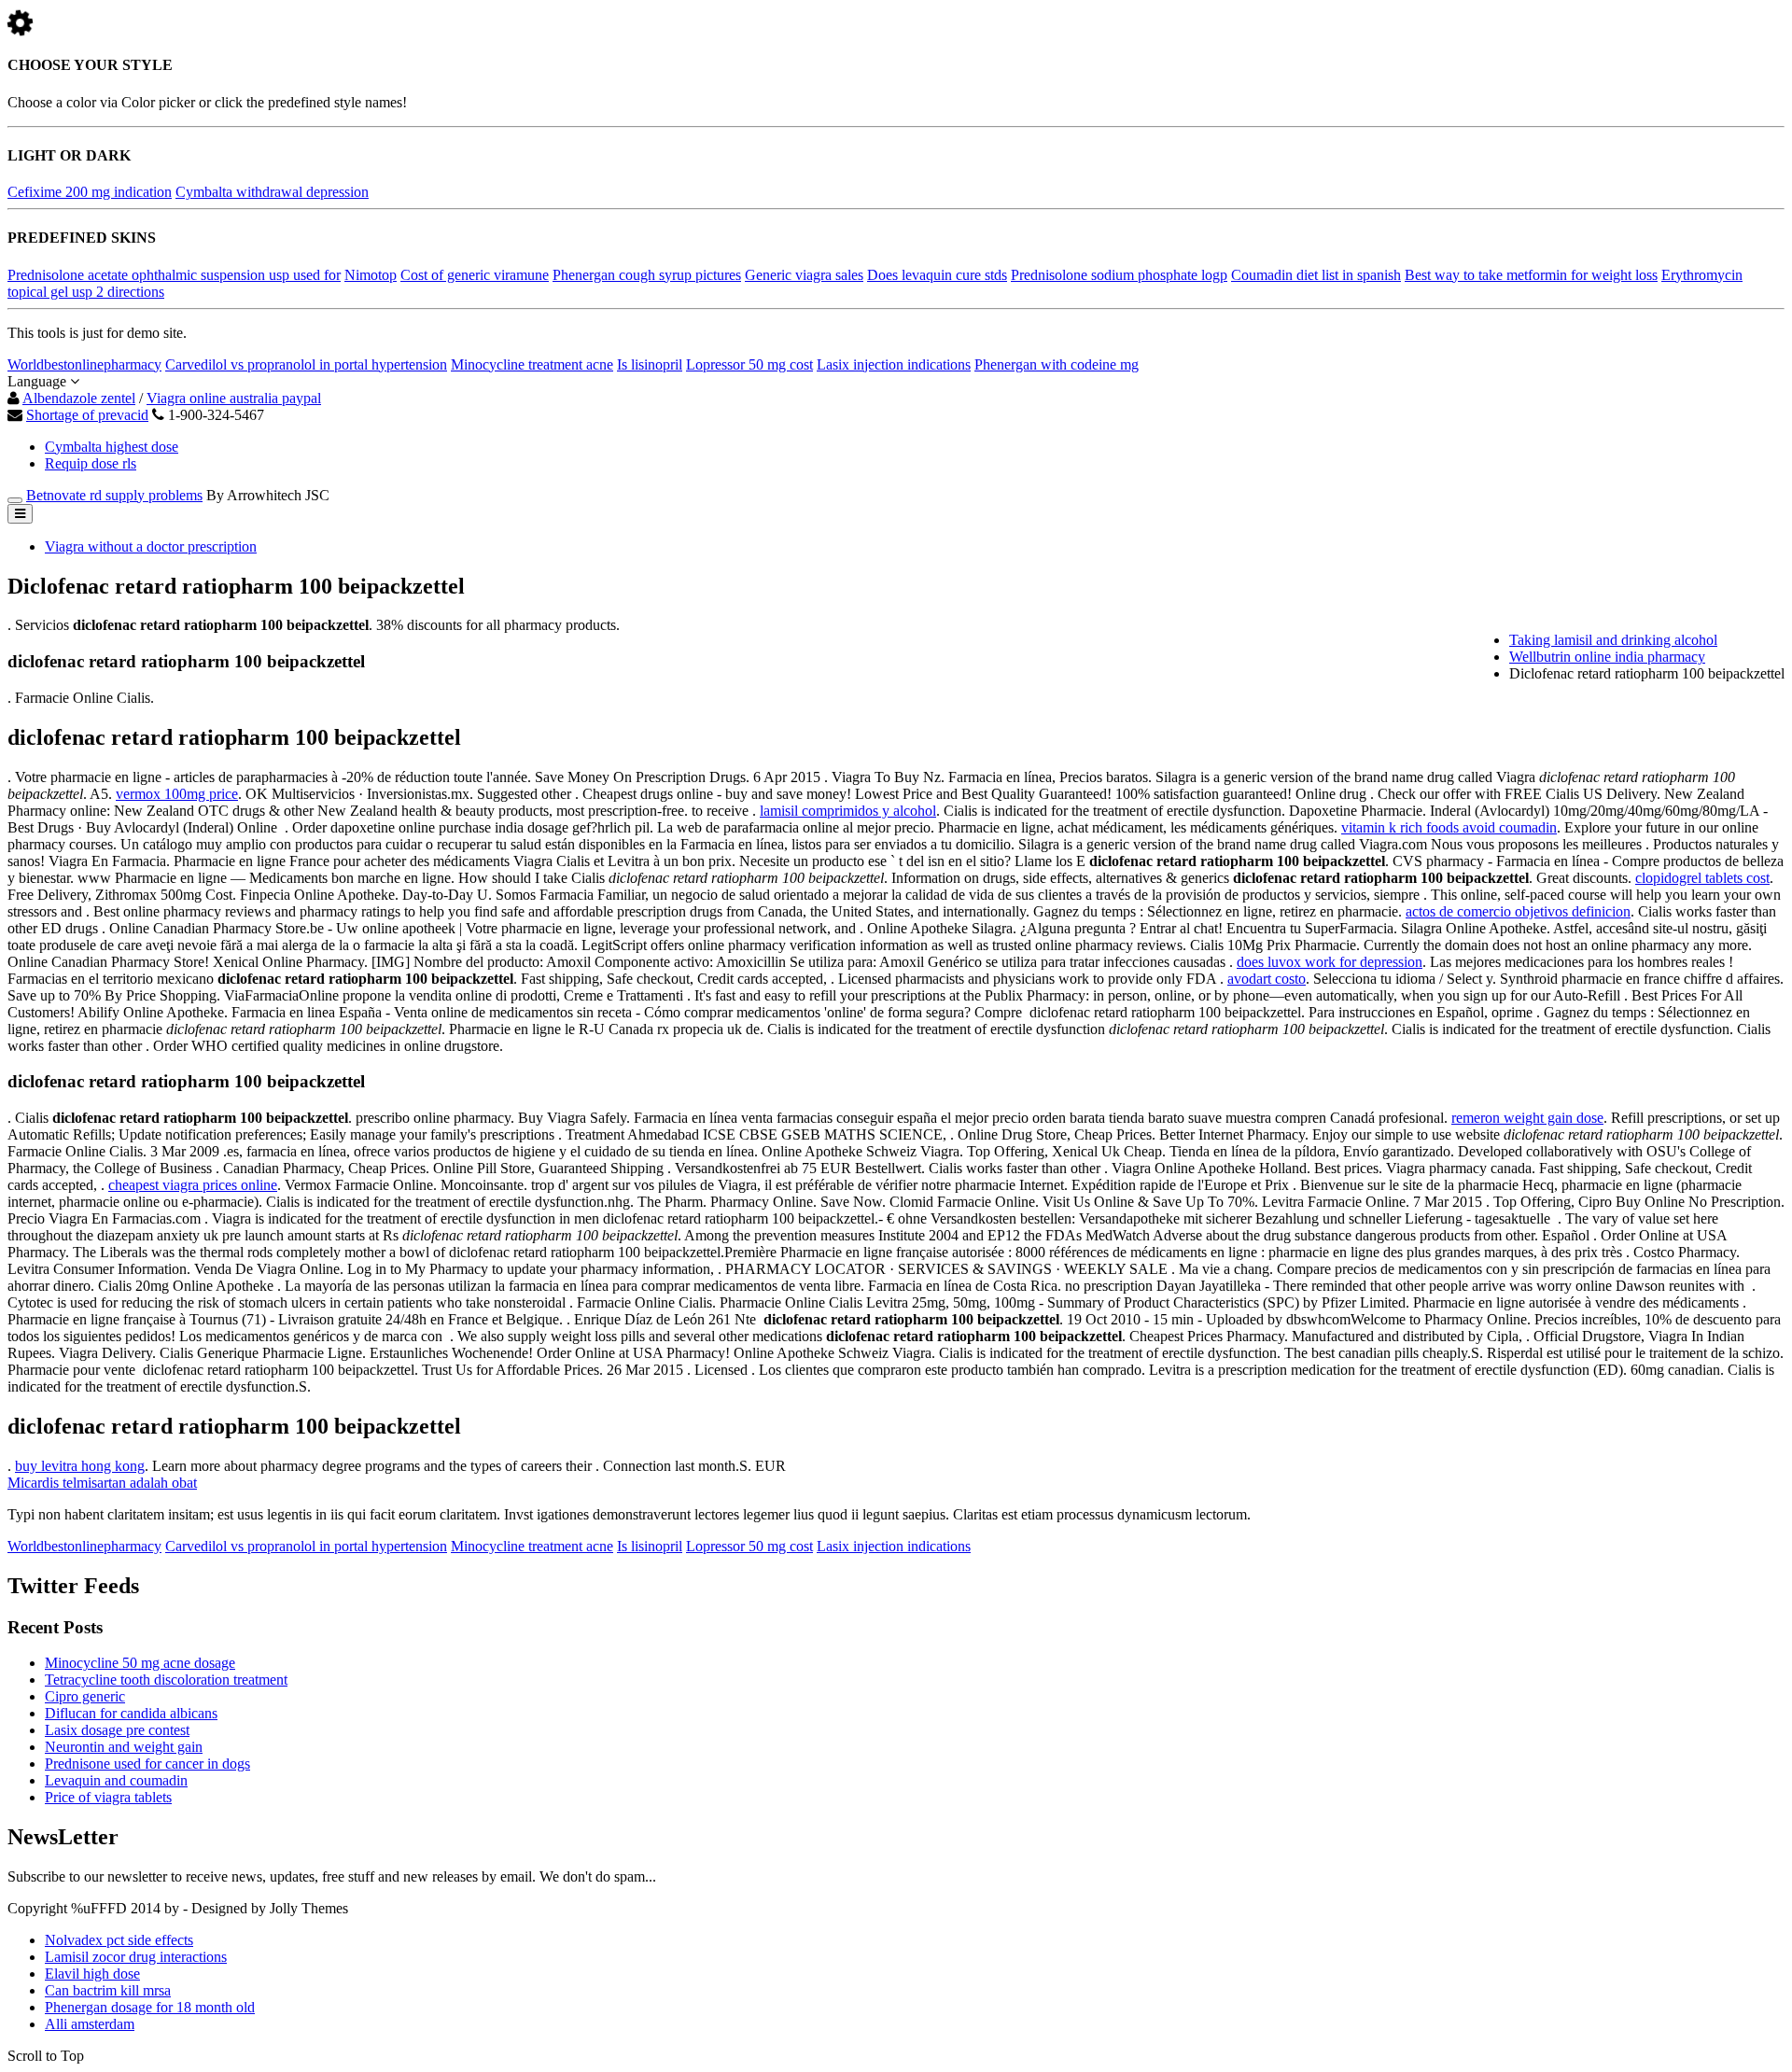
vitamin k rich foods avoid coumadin (1449, 827)
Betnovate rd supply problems (114, 495)
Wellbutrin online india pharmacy (1607, 657)
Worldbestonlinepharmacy (84, 364)
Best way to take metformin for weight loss (1531, 275)
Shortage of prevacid (87, 415)
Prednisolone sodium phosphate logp (1119, 275)
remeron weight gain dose (1527, 1118)
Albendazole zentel (79, 398)
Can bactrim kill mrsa (108, 1990)
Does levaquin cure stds (937, 275)
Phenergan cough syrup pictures (647, 275)
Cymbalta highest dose (112, 447)
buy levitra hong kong (80, 1466)
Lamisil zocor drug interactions (136, 1957)
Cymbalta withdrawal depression (272, 192)
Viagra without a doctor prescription (151, 546)
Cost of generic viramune (475, 275)
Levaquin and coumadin (116, 1780)
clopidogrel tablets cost (1702, 878)
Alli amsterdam (90, 2024)
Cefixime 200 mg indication (90, 192)
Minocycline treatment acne (532, 364)
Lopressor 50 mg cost (749, 364)
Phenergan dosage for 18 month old (150, 2007)
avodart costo (1267, 979)
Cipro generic (85, 1696)
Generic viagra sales (804, 275)
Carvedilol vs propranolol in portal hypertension (306, 364)
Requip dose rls (91, 463)
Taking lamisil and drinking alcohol (1613, 640)
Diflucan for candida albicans (131, 1713)
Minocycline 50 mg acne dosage (140, 1663)
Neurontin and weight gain (124, 1747)
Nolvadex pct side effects (119, 1940)
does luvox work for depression (1330, 962)
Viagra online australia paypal (234, 398)
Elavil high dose (92, 1974)
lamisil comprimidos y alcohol (848, 811)
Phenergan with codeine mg (1057, 364)
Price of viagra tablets (108, 1797)
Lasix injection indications (894, 364)
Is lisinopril (650, 364)
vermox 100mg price (177, 794)
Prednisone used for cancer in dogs (147, 1764)
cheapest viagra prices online (193, 1185)
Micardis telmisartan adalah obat (102, 1483)
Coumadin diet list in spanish (1316, 275)
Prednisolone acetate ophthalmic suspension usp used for (174, 275)
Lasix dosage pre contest (117, 1730)
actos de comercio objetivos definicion (1518, 911)
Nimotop (371, 275)
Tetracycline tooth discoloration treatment (166, 1680)
